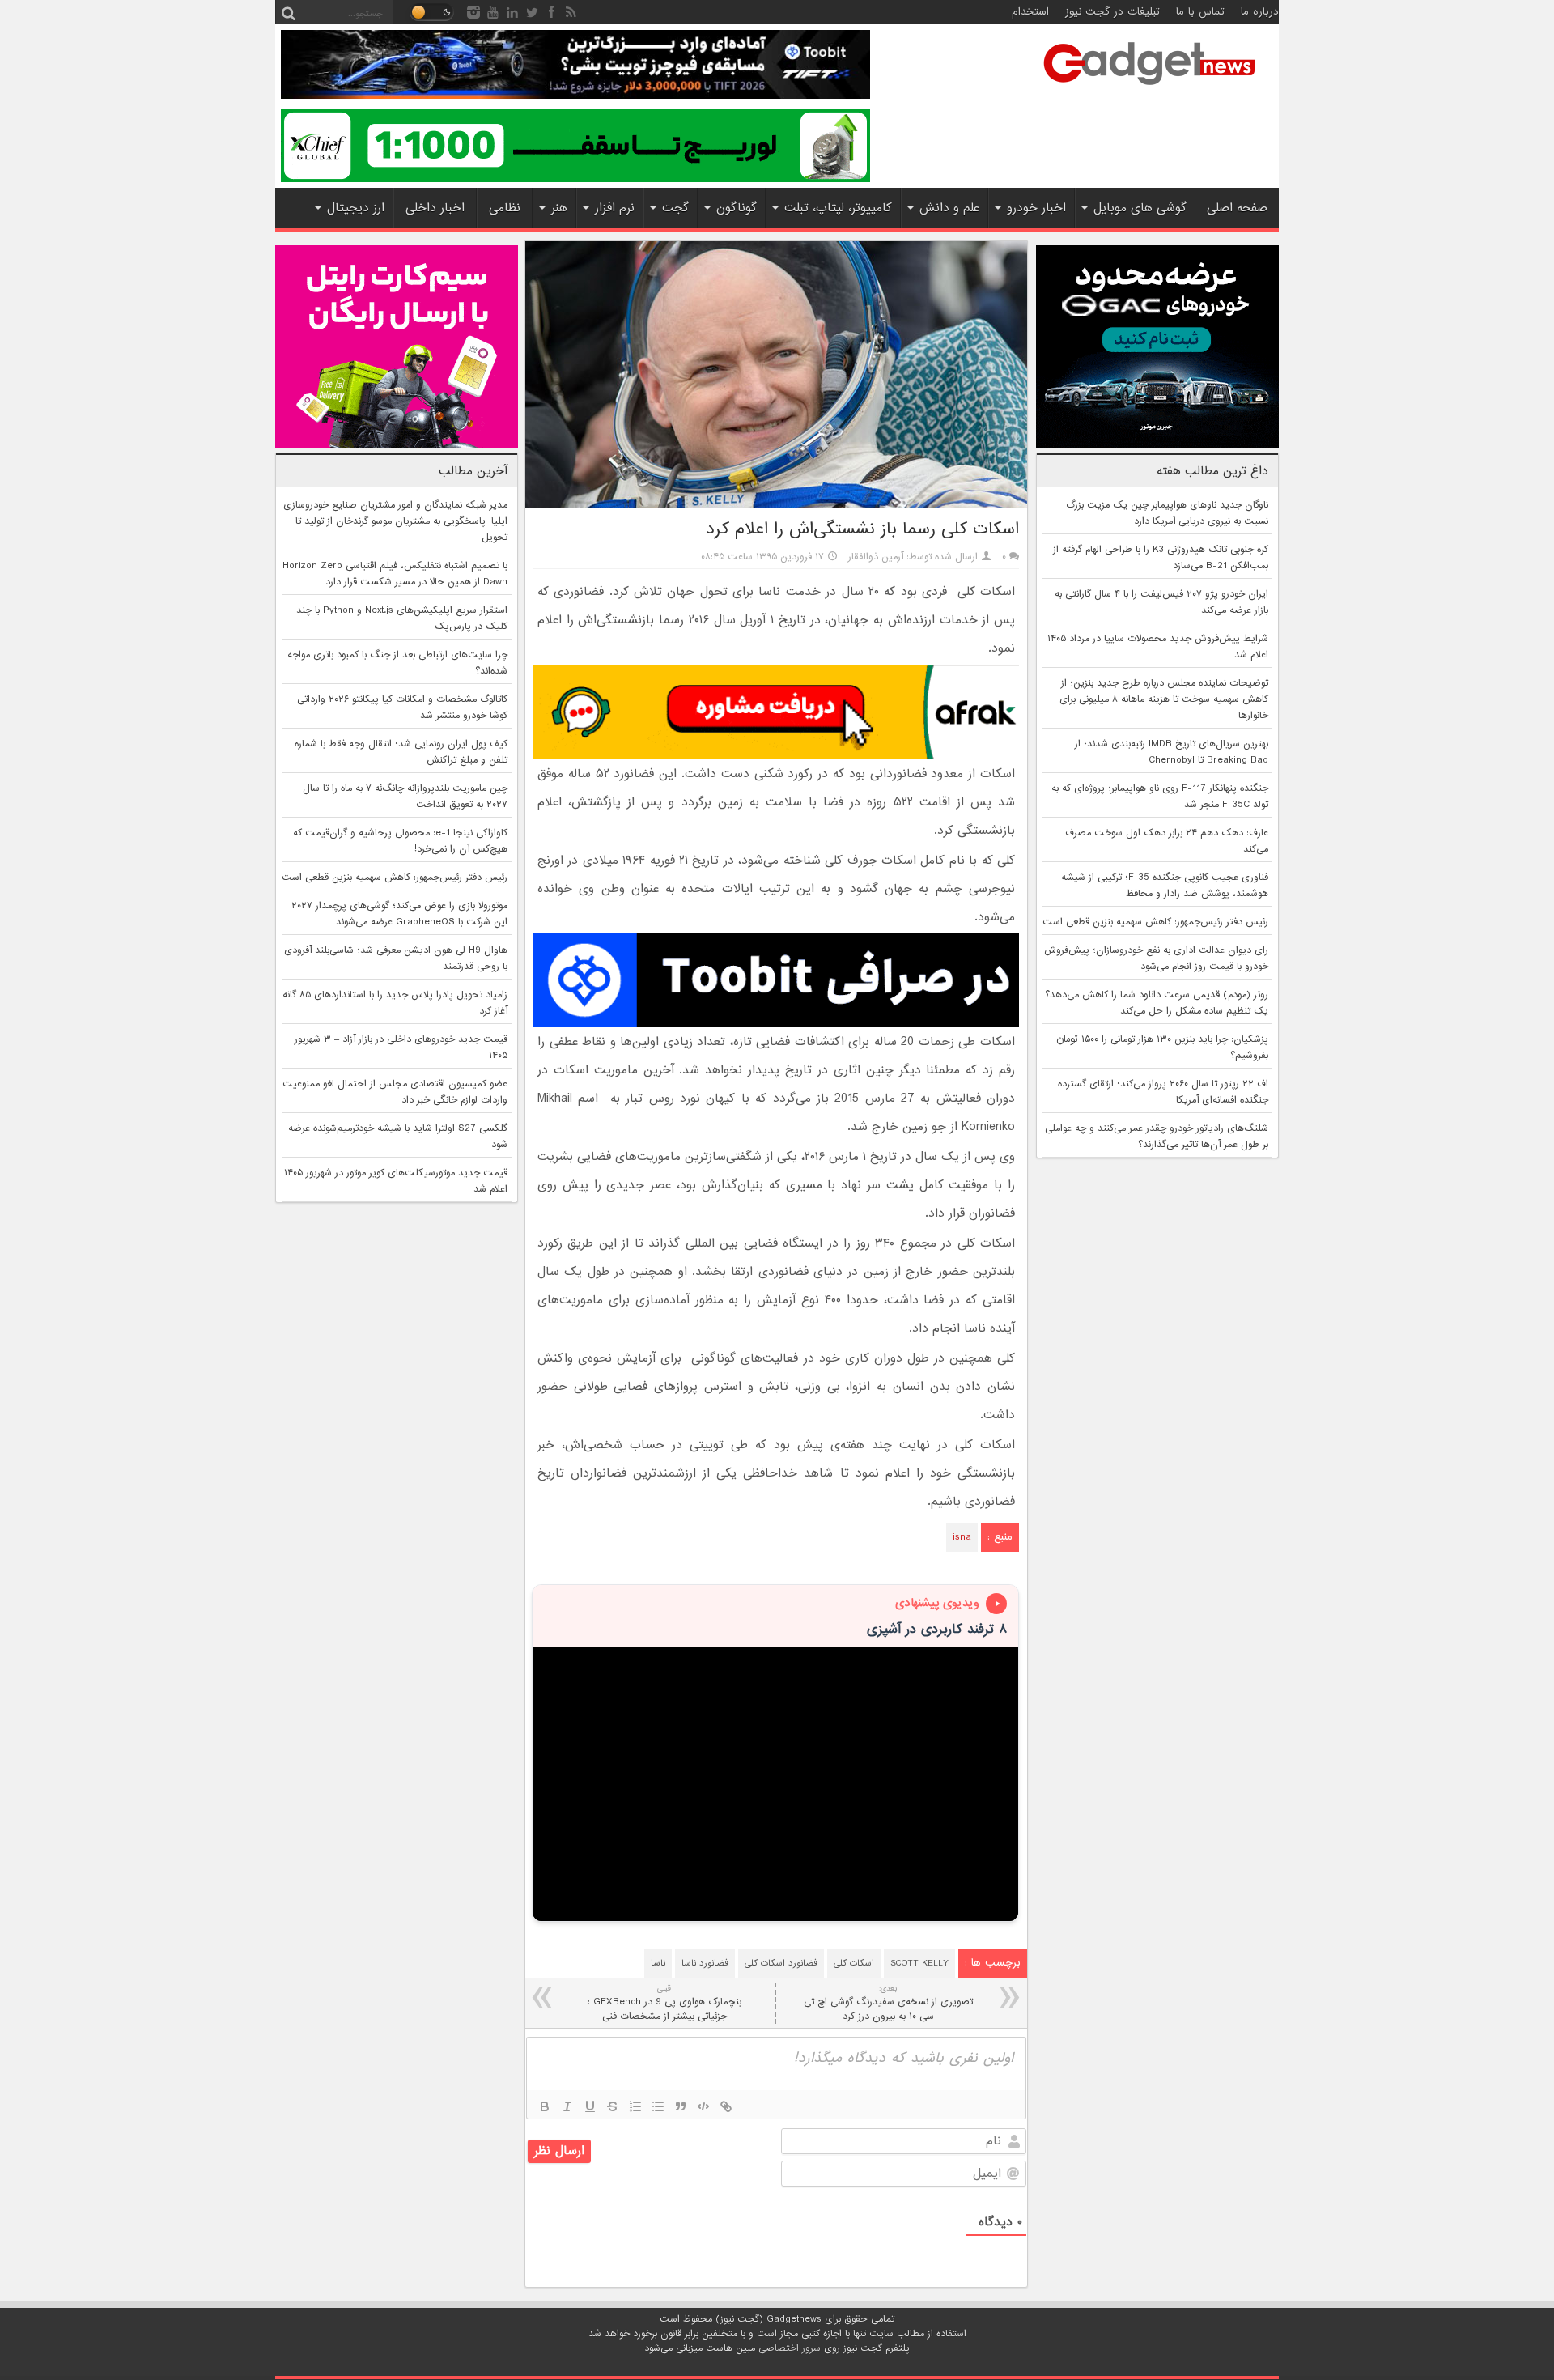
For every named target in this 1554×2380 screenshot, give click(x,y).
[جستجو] (288, 12)
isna (962, 1537)
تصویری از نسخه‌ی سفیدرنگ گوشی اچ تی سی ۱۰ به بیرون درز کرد (888, 2003)
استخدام (1030, 12)
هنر (559, 208)
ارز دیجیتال (356, 208)
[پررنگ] (545, 2106)
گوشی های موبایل (1140, 208)
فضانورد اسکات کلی (781, 1963)
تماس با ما (1200, 12)
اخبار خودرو (1036, 208)
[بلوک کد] (703, 2106)
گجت (675, 208)
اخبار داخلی (435, 208)
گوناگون (737, 208)
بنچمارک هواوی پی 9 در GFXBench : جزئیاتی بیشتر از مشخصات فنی (664, 2003)
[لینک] (726, 2106)
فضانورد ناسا (705, 1963)
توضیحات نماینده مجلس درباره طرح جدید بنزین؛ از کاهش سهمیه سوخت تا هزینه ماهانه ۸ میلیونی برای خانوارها (1164, 699)
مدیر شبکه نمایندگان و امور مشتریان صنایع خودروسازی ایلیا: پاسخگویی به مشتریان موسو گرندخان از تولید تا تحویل (395, 521)
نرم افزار (615, 208)
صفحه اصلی (1237, 208)
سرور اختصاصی (790, 2348)
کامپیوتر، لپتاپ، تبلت (838, 208)
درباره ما (1260, 12)
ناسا (658, 1963)
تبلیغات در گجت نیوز (1112, 12)
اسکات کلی (854, 1963)
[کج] (567, 2106)
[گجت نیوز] (1149, 90)
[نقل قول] (681, 2106)
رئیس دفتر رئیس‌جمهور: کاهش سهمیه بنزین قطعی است (1155, 922)
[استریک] (613, 2106)
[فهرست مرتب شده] (635, 2106)
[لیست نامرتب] (658, 2106)
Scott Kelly (919, 1963)
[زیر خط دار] (590, 2106)
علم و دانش (949, 208)
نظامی (505, 208)
